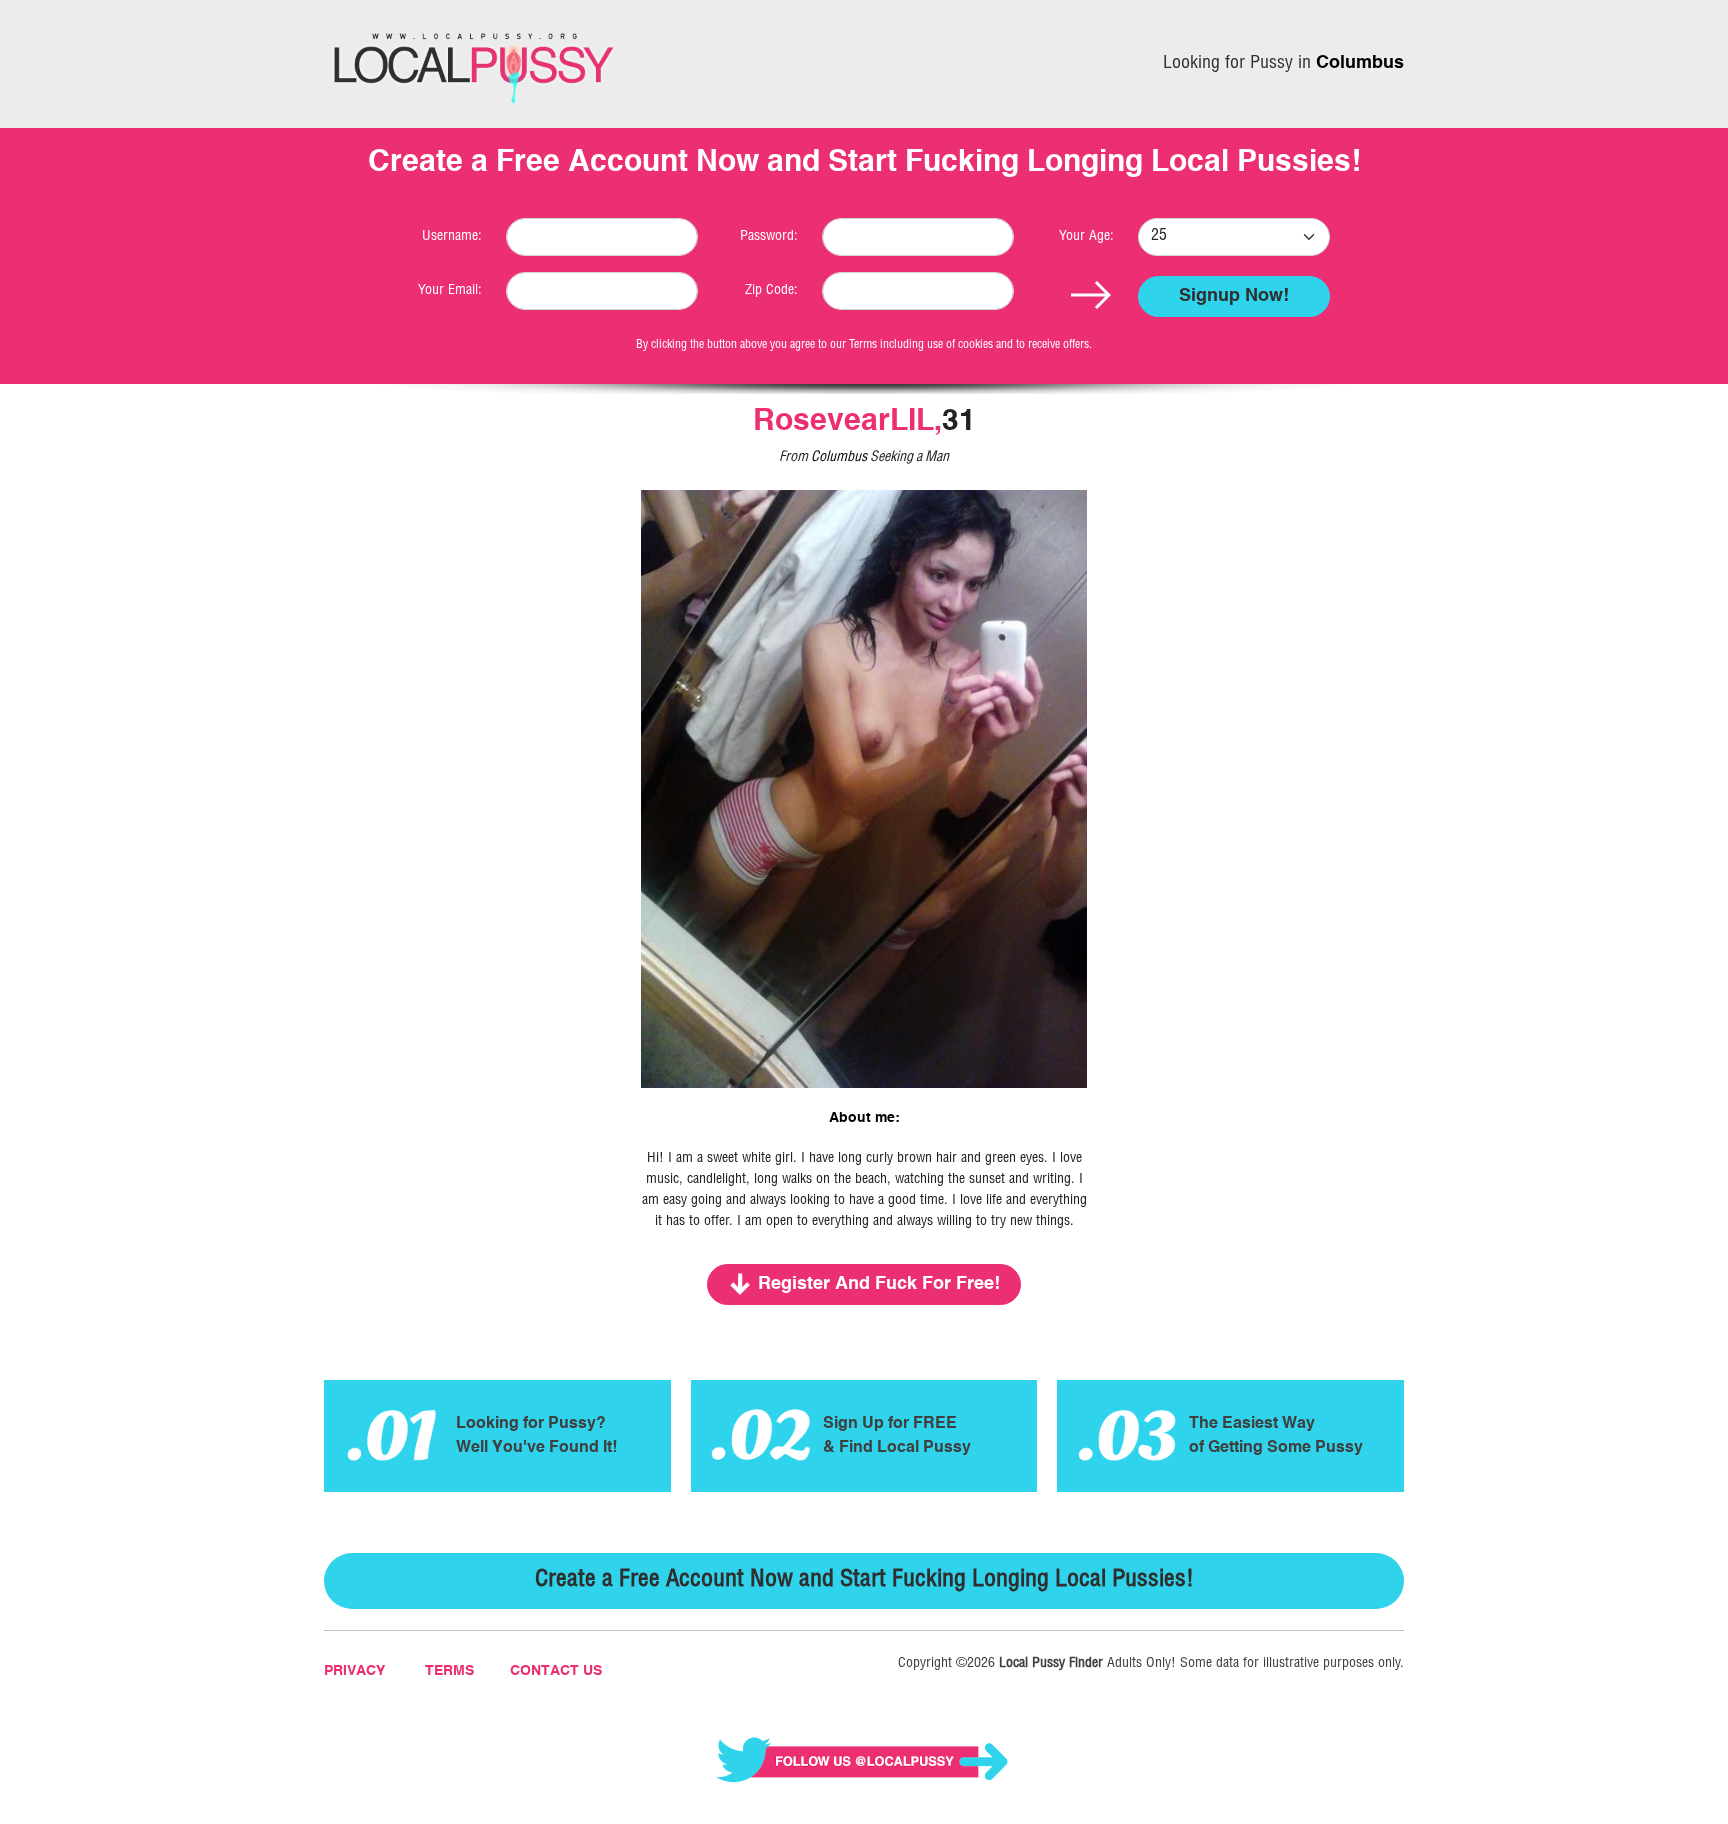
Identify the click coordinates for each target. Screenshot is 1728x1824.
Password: (769, 237)
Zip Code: (771, 291)
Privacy (354, 1671)
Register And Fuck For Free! (879, 1284)
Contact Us (556, 1671)
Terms (449, 1671)
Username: (452, 237)
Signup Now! (1234, 296)
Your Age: (1086, 237)
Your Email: (450, 291)
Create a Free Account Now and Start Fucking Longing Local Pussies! (864, 1581)
